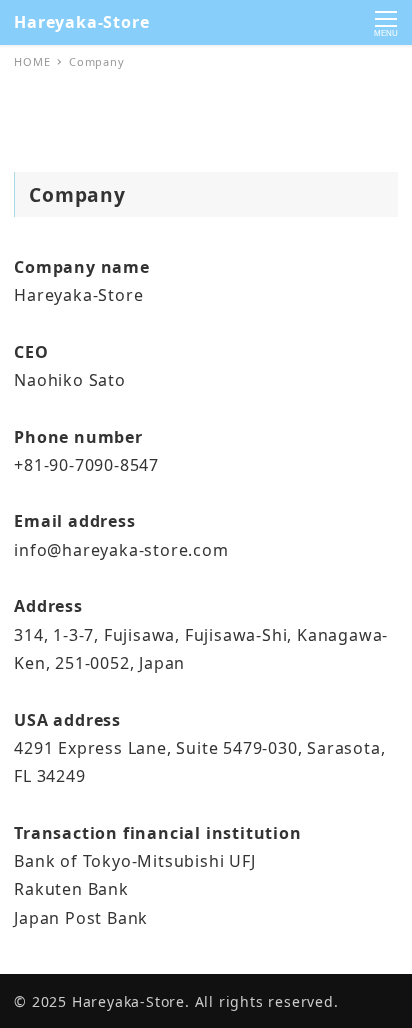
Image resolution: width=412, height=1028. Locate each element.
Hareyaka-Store (81, 22)
